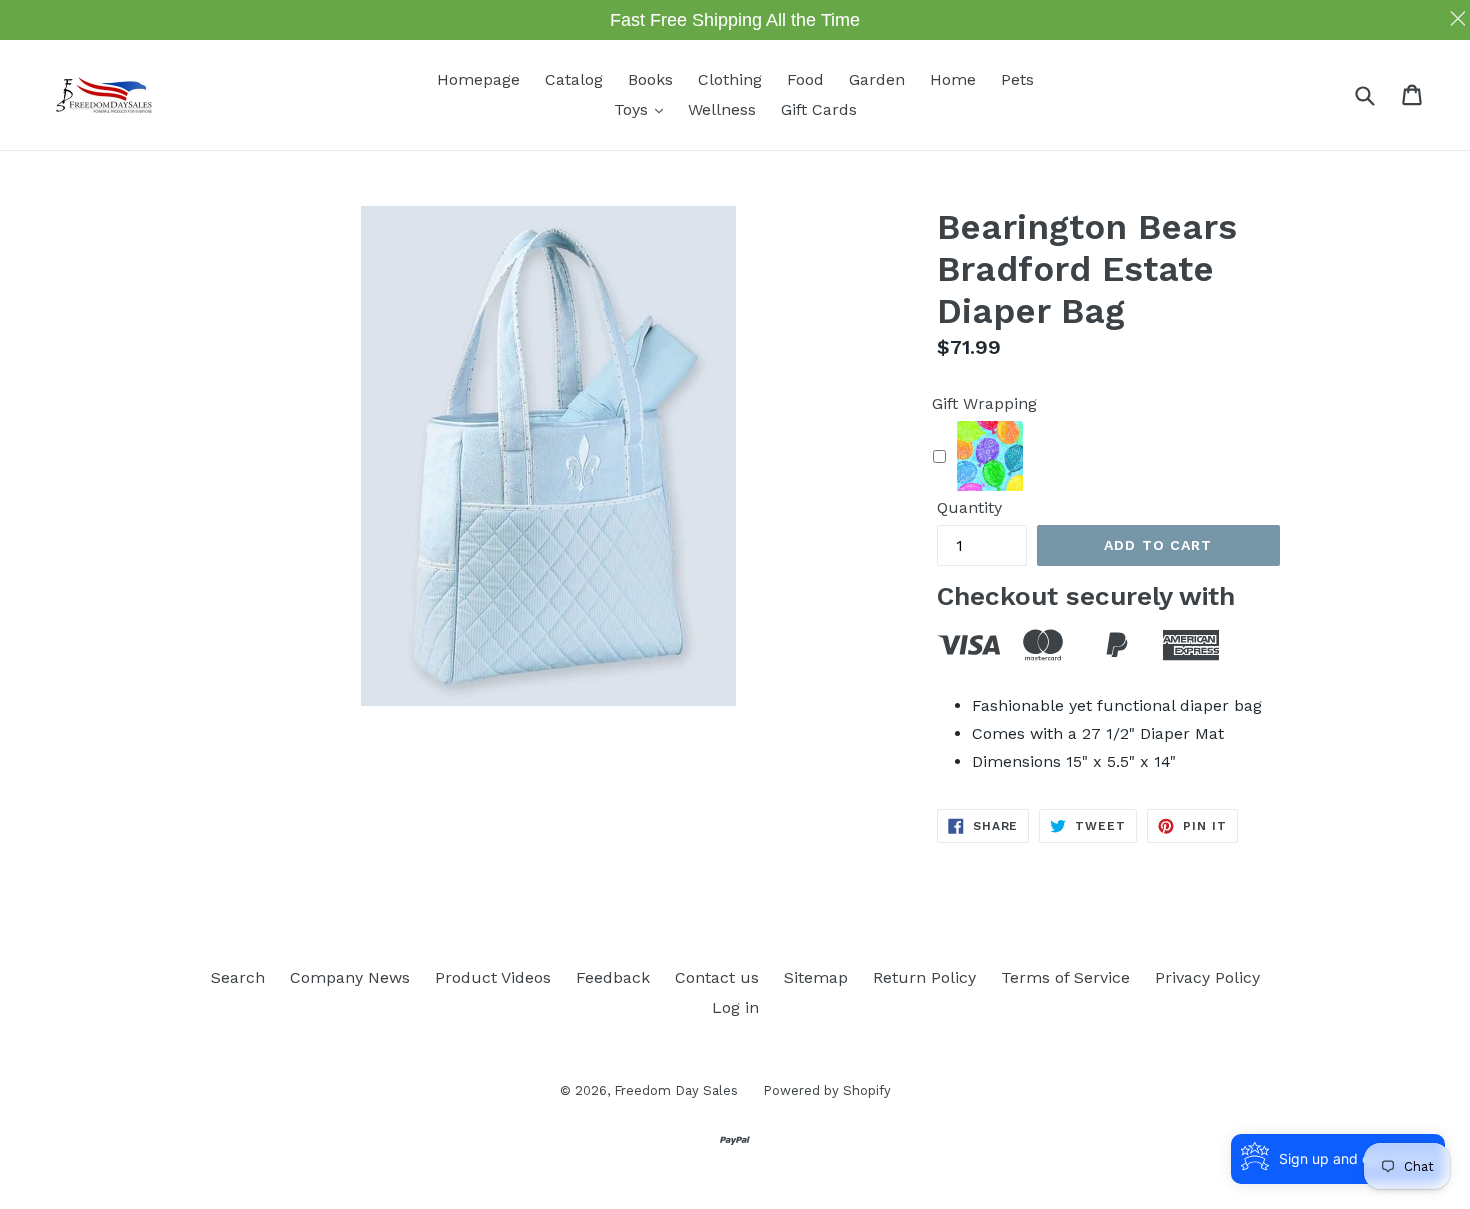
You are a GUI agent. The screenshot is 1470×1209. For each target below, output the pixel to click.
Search (238, 977)
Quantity (969, 507)
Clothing (730, 79)
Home (953, 79)
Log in (735, 1007)
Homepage (478, 79)
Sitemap (816, 977)
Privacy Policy (1207, 977)
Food (805, 79)
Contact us (717, 977)
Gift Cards (819, 109)
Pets (1017, 79)
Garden (877, 79)
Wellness (722, 109)
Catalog (574, 79)
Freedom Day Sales (676, 1090)
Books (650, 79)
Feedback (613, 977)
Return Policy (924, 977)
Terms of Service (1065, 977)
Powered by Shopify (827, 1090)
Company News (350, 977)
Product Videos (493, 977)
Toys (643, 109)
